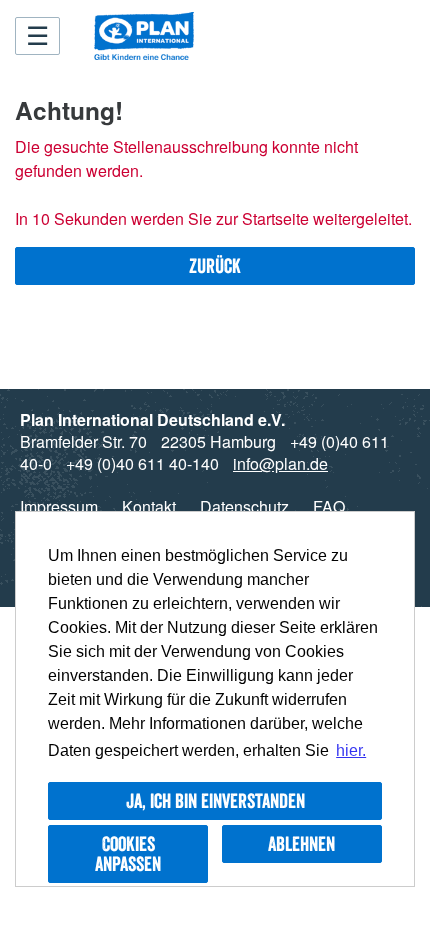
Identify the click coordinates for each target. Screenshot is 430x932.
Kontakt (149, 506)
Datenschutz (244, 506)
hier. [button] (351, 750)
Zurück (215, 266)
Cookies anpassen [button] (128, 854)
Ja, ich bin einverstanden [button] (215, 801)
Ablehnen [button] (301, 844)
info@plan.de (280, 463)
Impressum (59, 506)
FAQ (329, 506)
